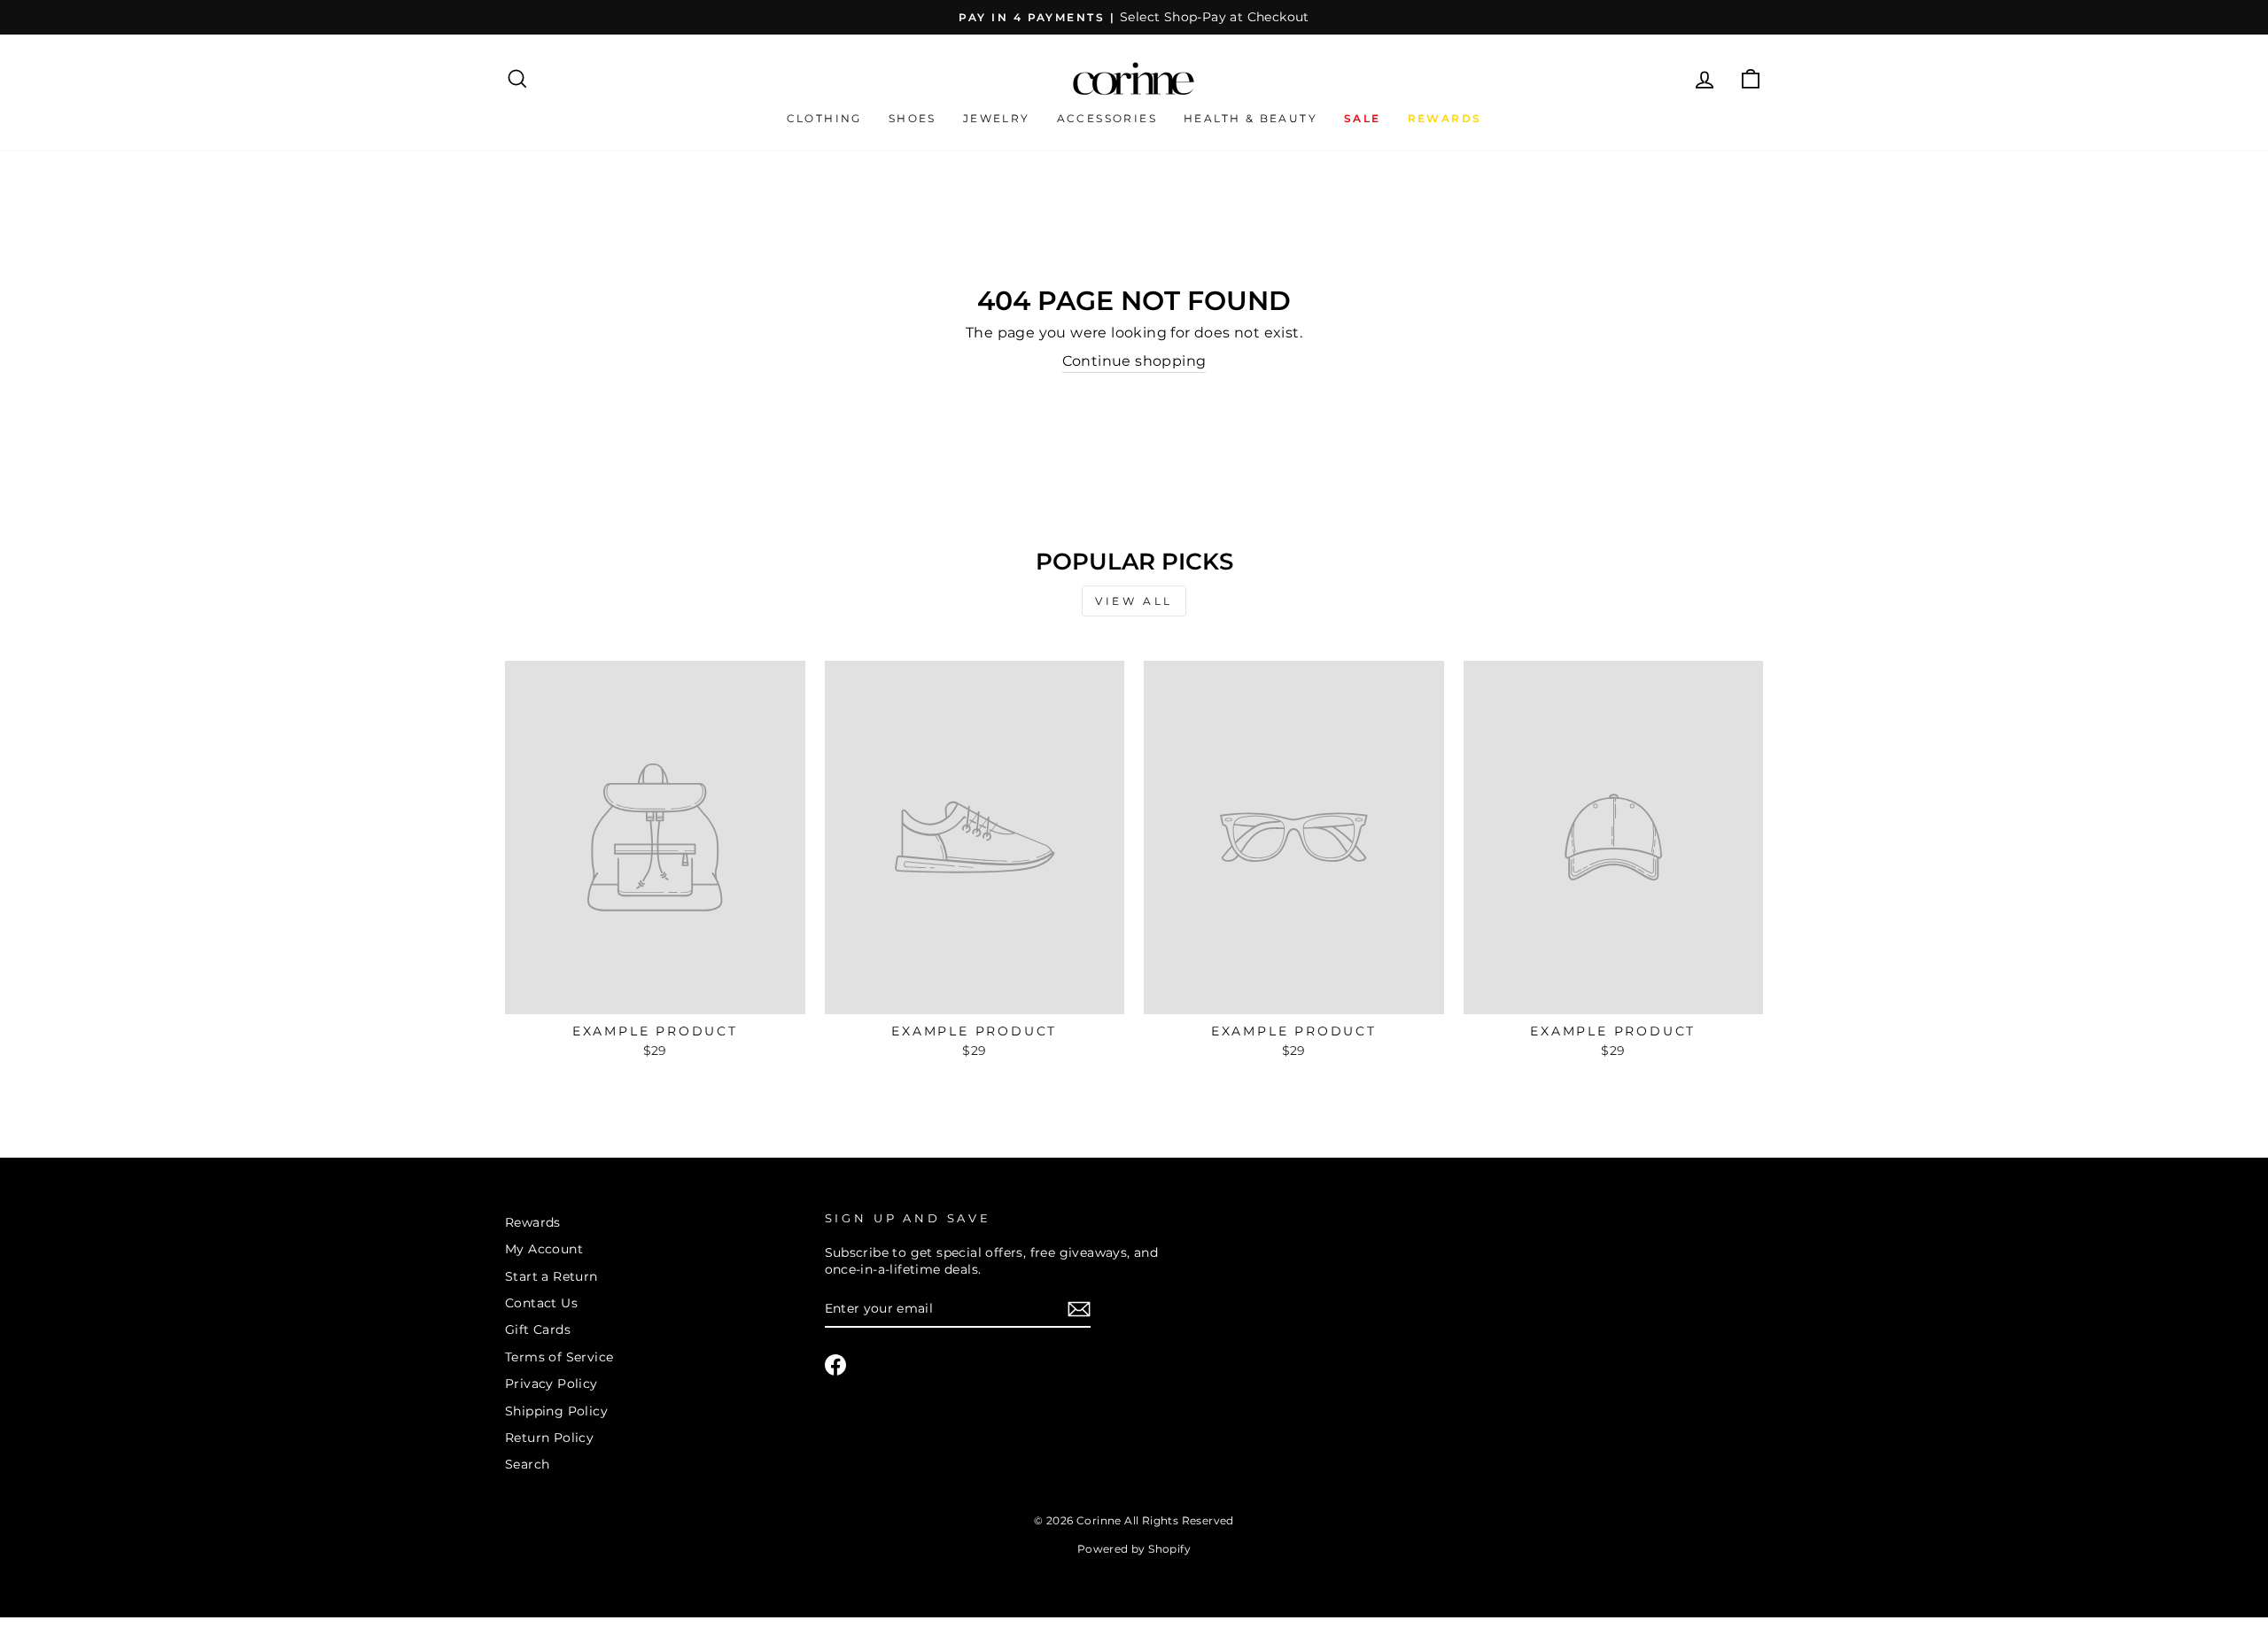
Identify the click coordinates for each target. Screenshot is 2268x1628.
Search (527, 1464)
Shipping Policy (556, 1411)
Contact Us (541, 1303)
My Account (544, 1249)
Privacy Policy (551, 1384)
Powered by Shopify (1134, 1549)
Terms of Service (559, 1357)
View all (1134, 601)
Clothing (824, 118)
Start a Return (551, 1276)
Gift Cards (538, 1330)
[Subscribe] (1079, 1309)
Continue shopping (1134, 361)
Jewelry (997, 118)
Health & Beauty (1251, 118)
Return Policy (549, 1438)
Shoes (913, 118)
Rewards (533, 1222)
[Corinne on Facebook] (835, 1365)
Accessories (1107, 118)
